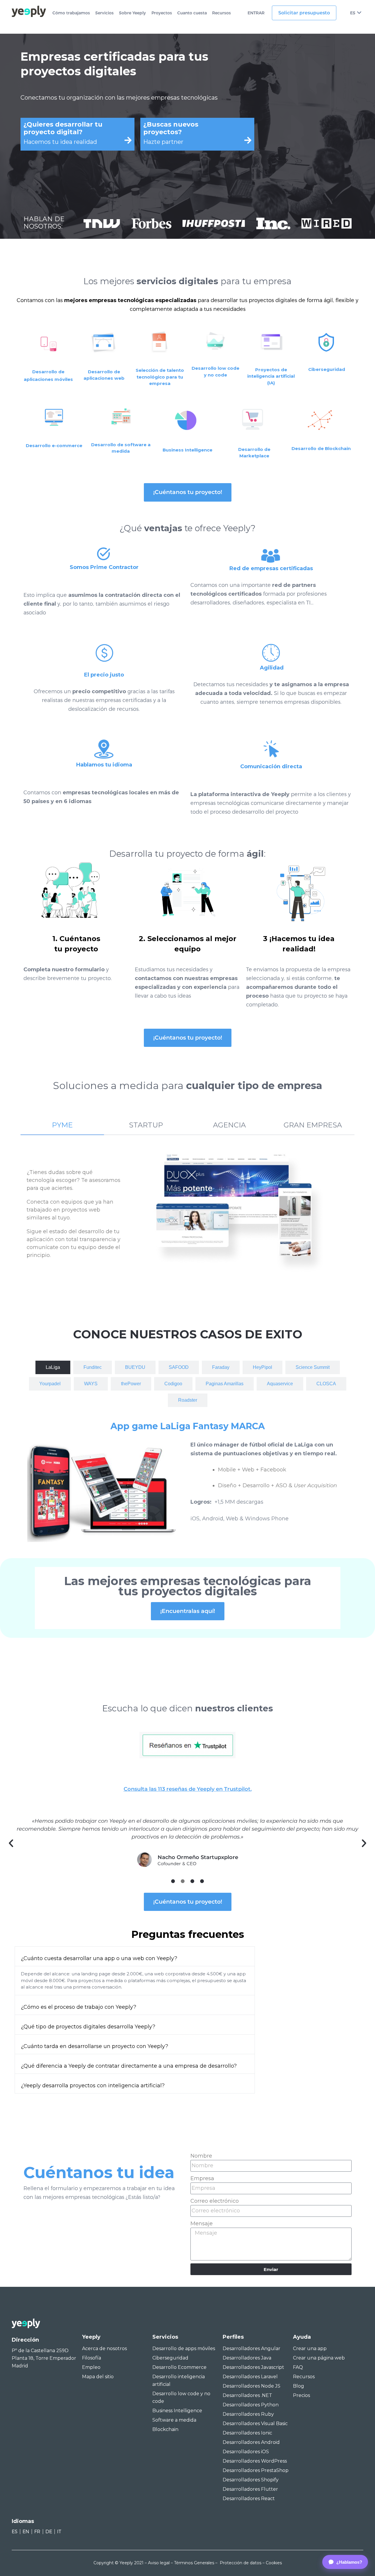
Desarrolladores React (249, 2499)
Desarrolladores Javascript (253, 2367)
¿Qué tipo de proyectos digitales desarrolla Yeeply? (88, 2027)
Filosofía (92, 2358)
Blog (299, 2386)
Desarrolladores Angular (252, 2348)
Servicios (104, 13)
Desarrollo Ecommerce (179, 2367)
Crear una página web (319, 2358)
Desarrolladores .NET (247, 2395)
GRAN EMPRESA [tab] (313, 1125)
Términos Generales (194, 2563)
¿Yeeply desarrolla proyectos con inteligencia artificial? (93, 2086)
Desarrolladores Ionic (247, 2433)
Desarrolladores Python (251, 2405)
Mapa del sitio (98, 2377)
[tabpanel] (187, 1214)
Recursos (221, 13)
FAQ (298, 2367)
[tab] (53, 1367)
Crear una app (310, 2348)
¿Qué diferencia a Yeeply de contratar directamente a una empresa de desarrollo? (129, 2066)
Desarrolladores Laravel (250, 2377)
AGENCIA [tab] (229, 1125)
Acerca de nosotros (104, 2348)
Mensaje (202, 2224)
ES (353, 13)
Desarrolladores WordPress (255, 2461)
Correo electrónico (215, 2201)
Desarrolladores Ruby (248, 2414)
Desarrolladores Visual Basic (255, 2423)
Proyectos (162, 13)
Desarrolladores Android (251, 2442)
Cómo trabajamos (71, 13)
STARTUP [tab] (146, 1125)
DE (49, 2532)
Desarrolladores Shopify (251, 2480)
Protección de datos (241, 2563)
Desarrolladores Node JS (252, 2386)
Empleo (91, 2367)
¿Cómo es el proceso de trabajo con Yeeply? (79, 2007)
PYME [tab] (62, 1125)
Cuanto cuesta (192, 13)
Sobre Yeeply (132, 13)
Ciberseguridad (170, 2358)
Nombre (201, 2156)
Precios (301, 2395)
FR (37, 2532)
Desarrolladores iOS (246, 2452)
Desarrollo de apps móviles (184, 2348)
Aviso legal (159, 2563)
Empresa (202, 2178)
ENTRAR (256, 13)
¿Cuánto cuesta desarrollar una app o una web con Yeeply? (99, 1958)
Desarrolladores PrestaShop (256, 2470)
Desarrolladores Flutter (250, 2489)
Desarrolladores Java (247, 2358)
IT (59, 2532)
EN (26, 2532)
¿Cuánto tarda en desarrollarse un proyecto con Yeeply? (94, 2046)
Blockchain (165, 2429)
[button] (11, 1843)
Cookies (274, 2563)
